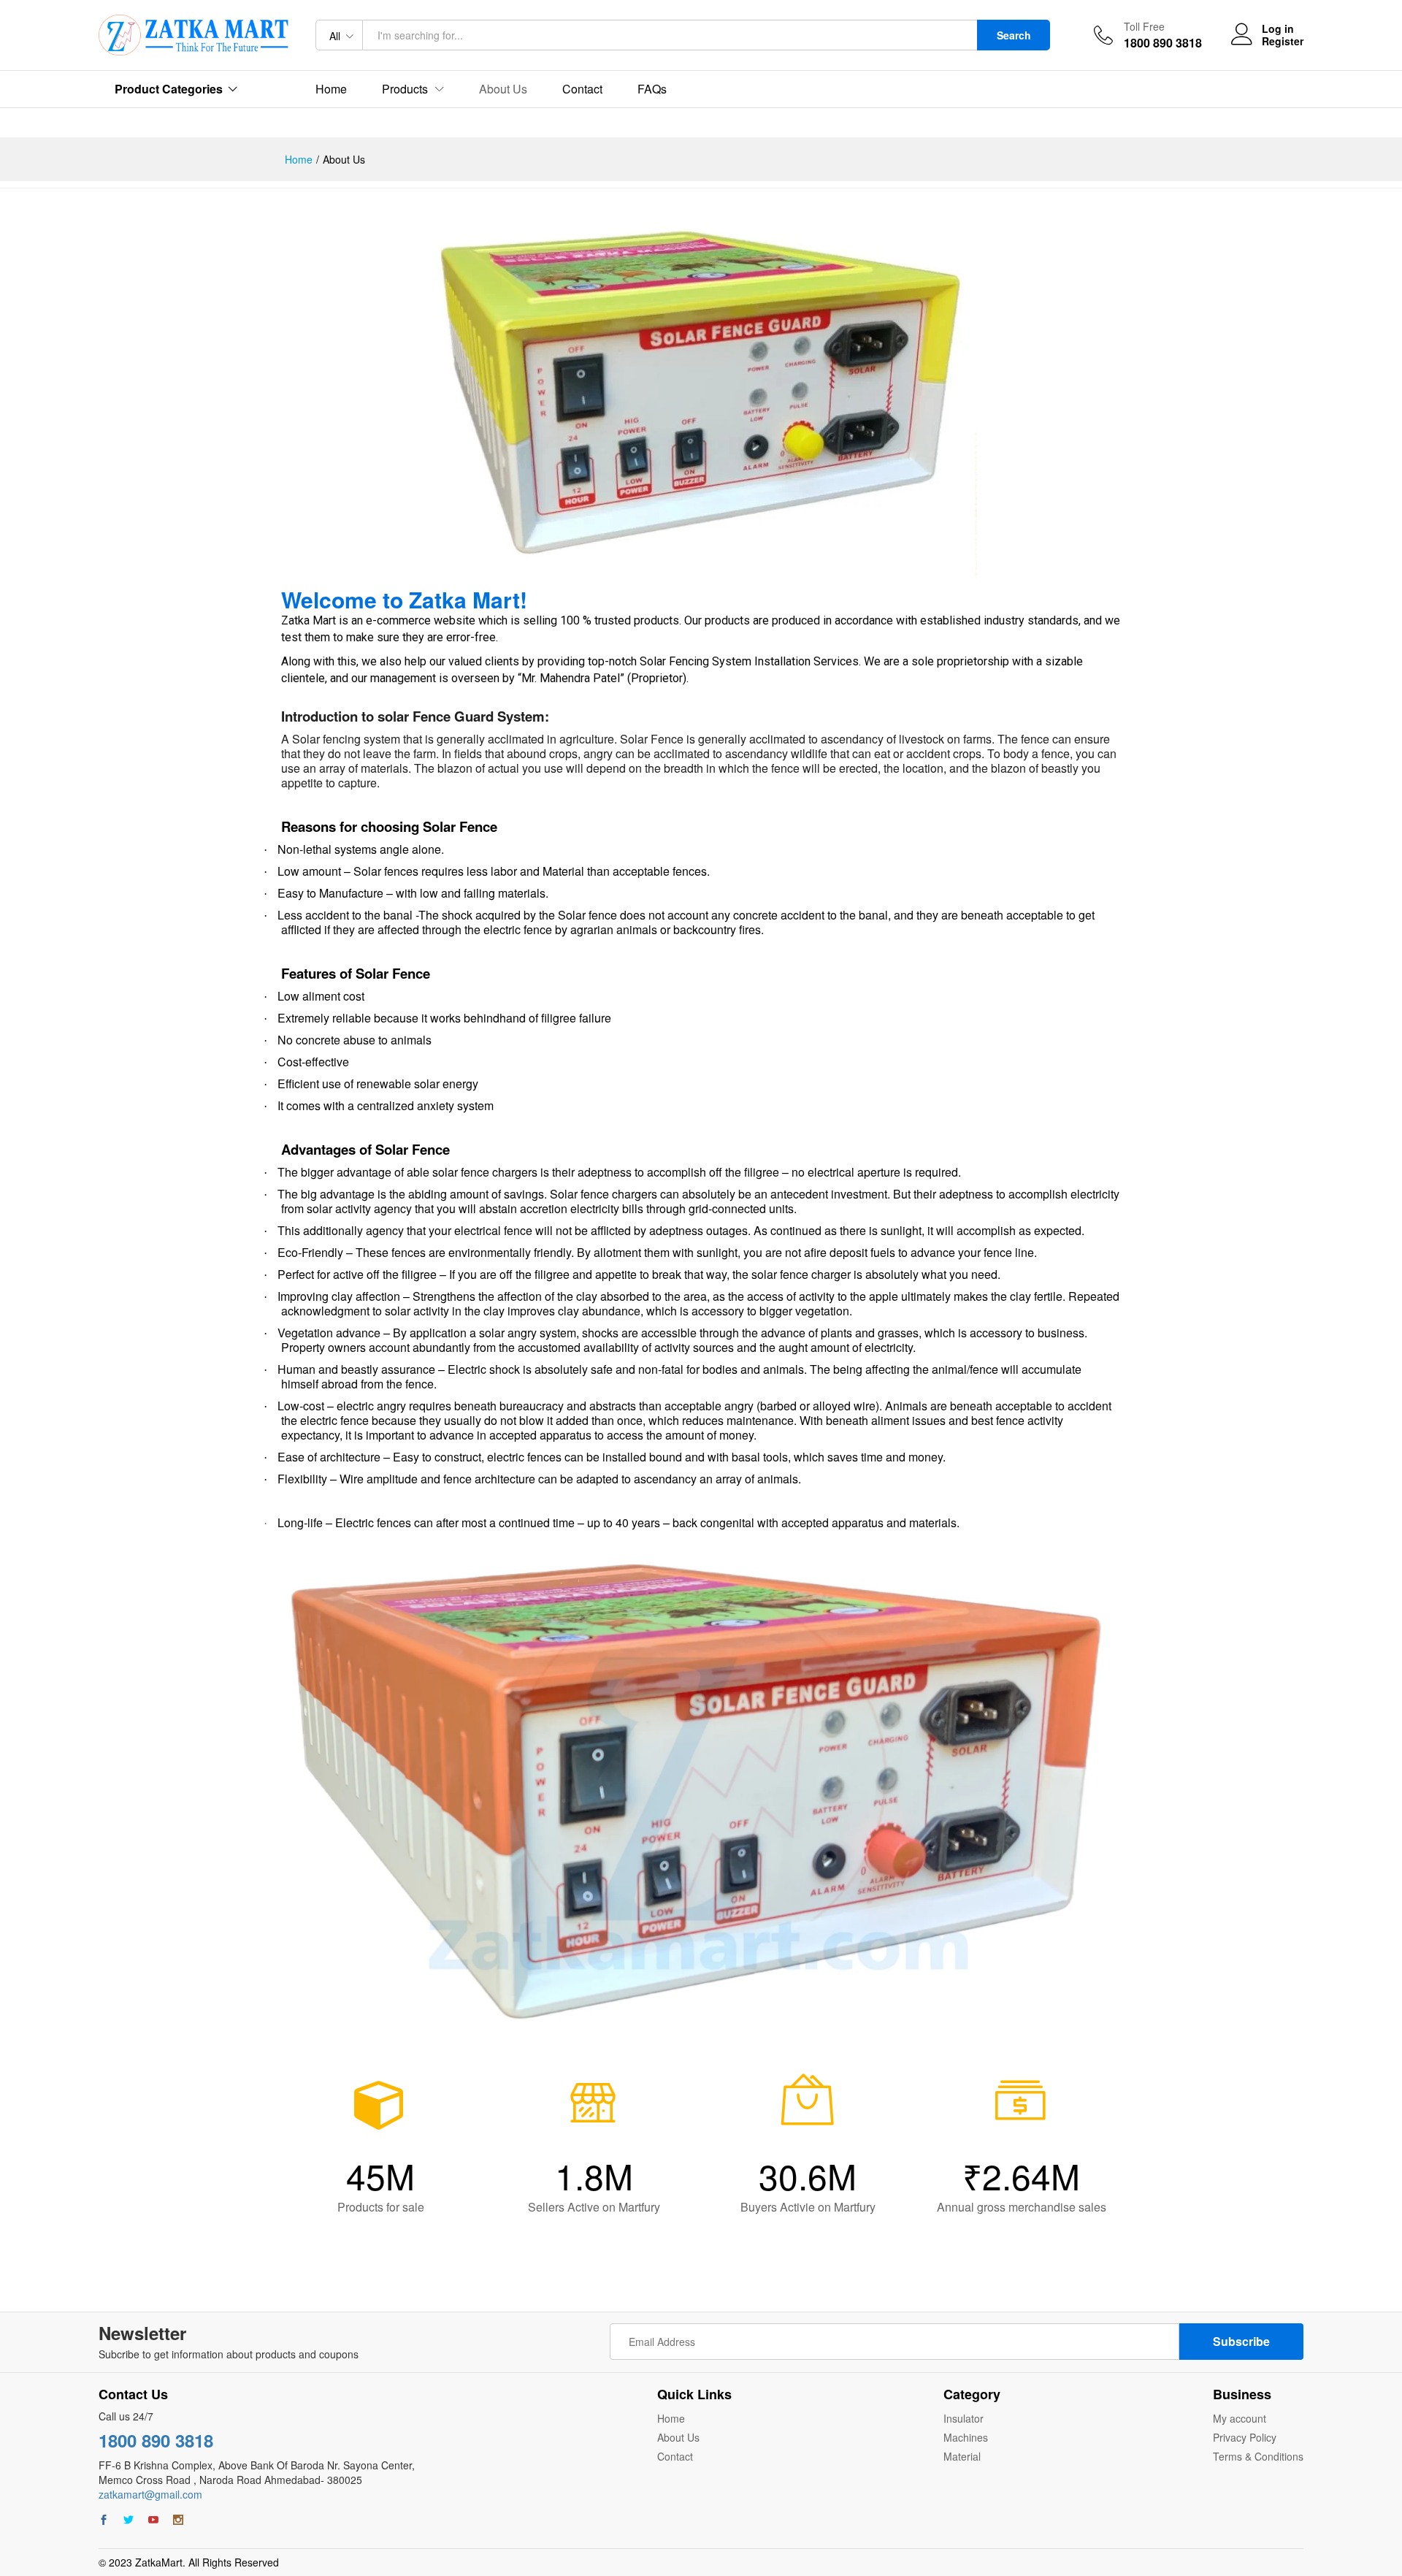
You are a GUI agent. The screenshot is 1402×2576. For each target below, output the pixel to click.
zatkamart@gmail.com (150, 2494)
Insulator (964, 2418)
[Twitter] (129, 2520)
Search (1014, 35)
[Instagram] (178, 2520)
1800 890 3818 (156, 2440)
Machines (966, 2437)
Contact (582, 89)
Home (331, 89)
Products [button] (405, 89)
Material (962, 2456)
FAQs (652, 89)
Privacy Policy (1245, 2437)
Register (1283, 41)
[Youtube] (153, 2520)
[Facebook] (104, 2520)
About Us (503, 89)
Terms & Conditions (1258, 2456)
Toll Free (1144, 27)
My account (1240, 2418)
